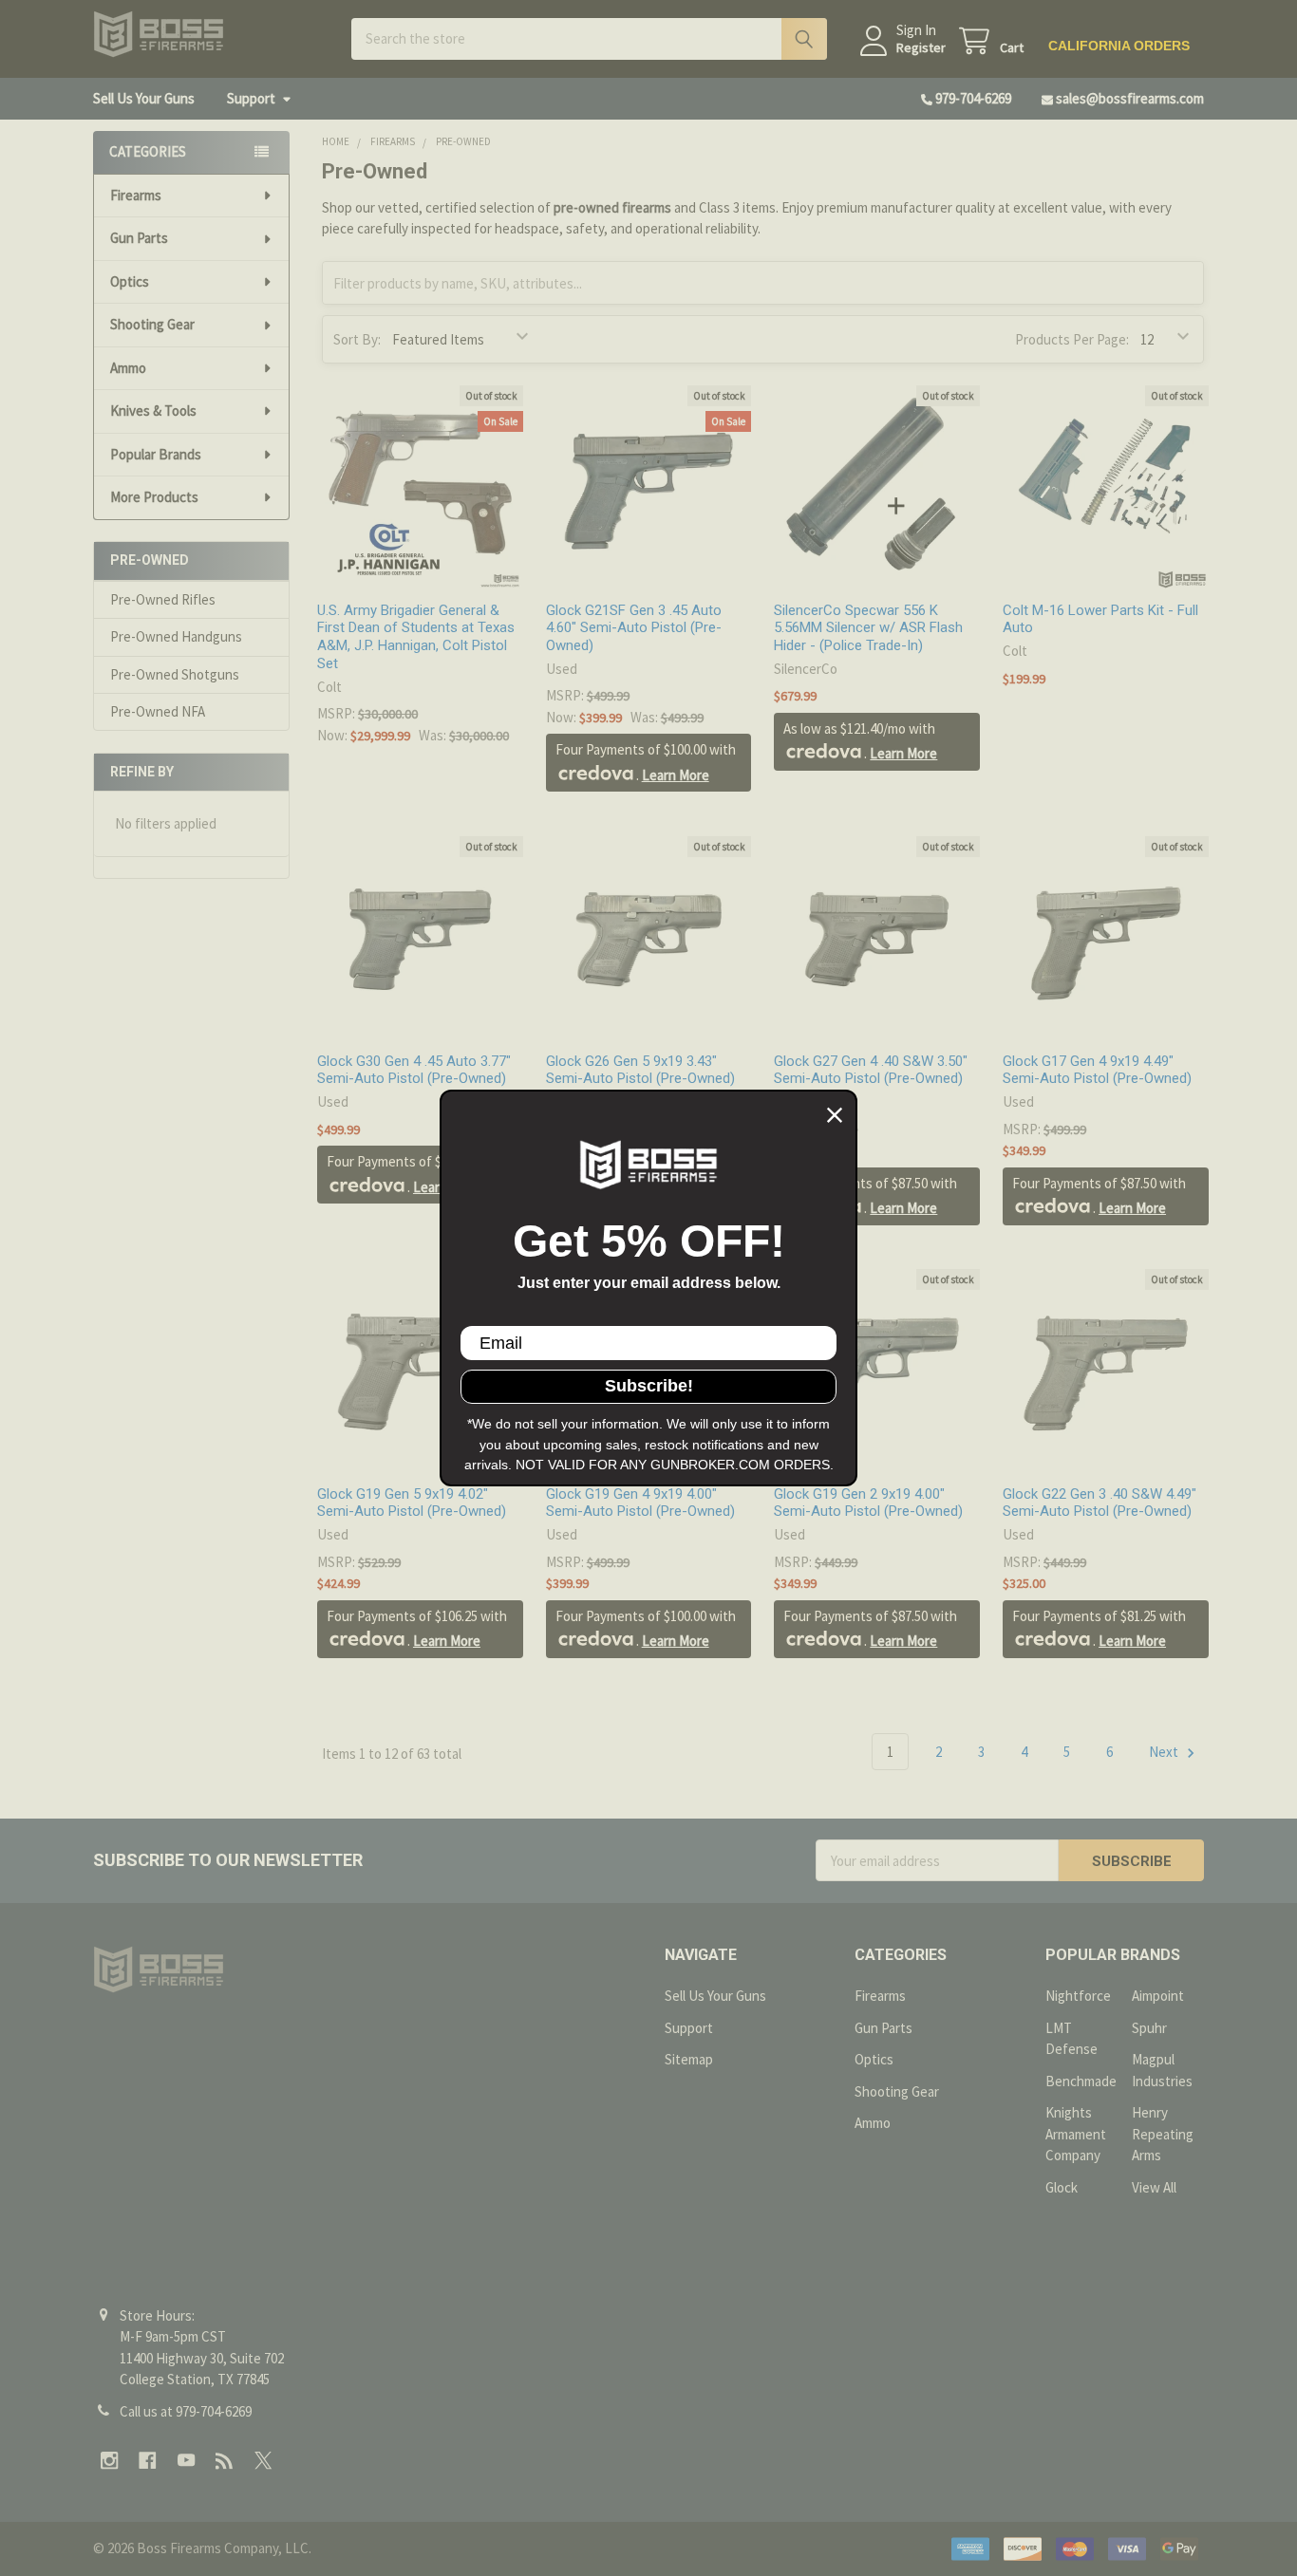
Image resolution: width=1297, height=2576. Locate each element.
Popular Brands (156, 454)
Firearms (136, 195)
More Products (154, 497)
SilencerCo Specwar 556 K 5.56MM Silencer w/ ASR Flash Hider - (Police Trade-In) (868, 628)
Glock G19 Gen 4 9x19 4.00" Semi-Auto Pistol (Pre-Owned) (640, 1503)
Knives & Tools (153, 411)
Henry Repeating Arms (1163, 2134)
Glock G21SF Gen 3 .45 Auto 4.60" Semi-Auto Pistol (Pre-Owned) (634, 628)
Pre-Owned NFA (158, 711)
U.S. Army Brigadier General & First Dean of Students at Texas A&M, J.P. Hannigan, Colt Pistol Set (416, 637)
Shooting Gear (152, 324)
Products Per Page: (1072, 339)
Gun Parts (139, 238)
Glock (1062, 2187)
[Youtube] (187, 2461)
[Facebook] (148, 2461)
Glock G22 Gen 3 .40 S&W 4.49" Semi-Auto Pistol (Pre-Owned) (1100, 1503)
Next (1165, 1752)
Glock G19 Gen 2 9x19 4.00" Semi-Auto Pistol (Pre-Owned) (868, 1503)
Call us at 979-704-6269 (186, 2411)
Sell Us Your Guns (144, 98)
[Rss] (225, 2461)
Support (251, 98)
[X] (263, 2461)
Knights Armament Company (1076, 2134)
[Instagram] (110, 2461)
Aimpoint (1158, 1996)
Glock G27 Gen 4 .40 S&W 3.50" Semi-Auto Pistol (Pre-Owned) (871, 1070)
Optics (130, 281)
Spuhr (1149, 2028)
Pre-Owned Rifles (163, 599)
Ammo (128, 368)
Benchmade (1081, 2081)
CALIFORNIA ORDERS (1119, 46)
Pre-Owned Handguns (176, 636)
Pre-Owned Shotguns (175, 674)
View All (1154, 2187)
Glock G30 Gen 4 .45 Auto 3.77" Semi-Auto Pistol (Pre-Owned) (414, 1070)
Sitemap (689, 2059)
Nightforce (1078, 1996)
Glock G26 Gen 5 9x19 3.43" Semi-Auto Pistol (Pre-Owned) (640, 1070)
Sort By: (357, 339)
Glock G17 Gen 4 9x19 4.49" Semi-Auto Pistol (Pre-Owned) (1097, 1070)
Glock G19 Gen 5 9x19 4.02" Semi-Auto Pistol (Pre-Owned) (412, 1503)
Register (921, 48)
